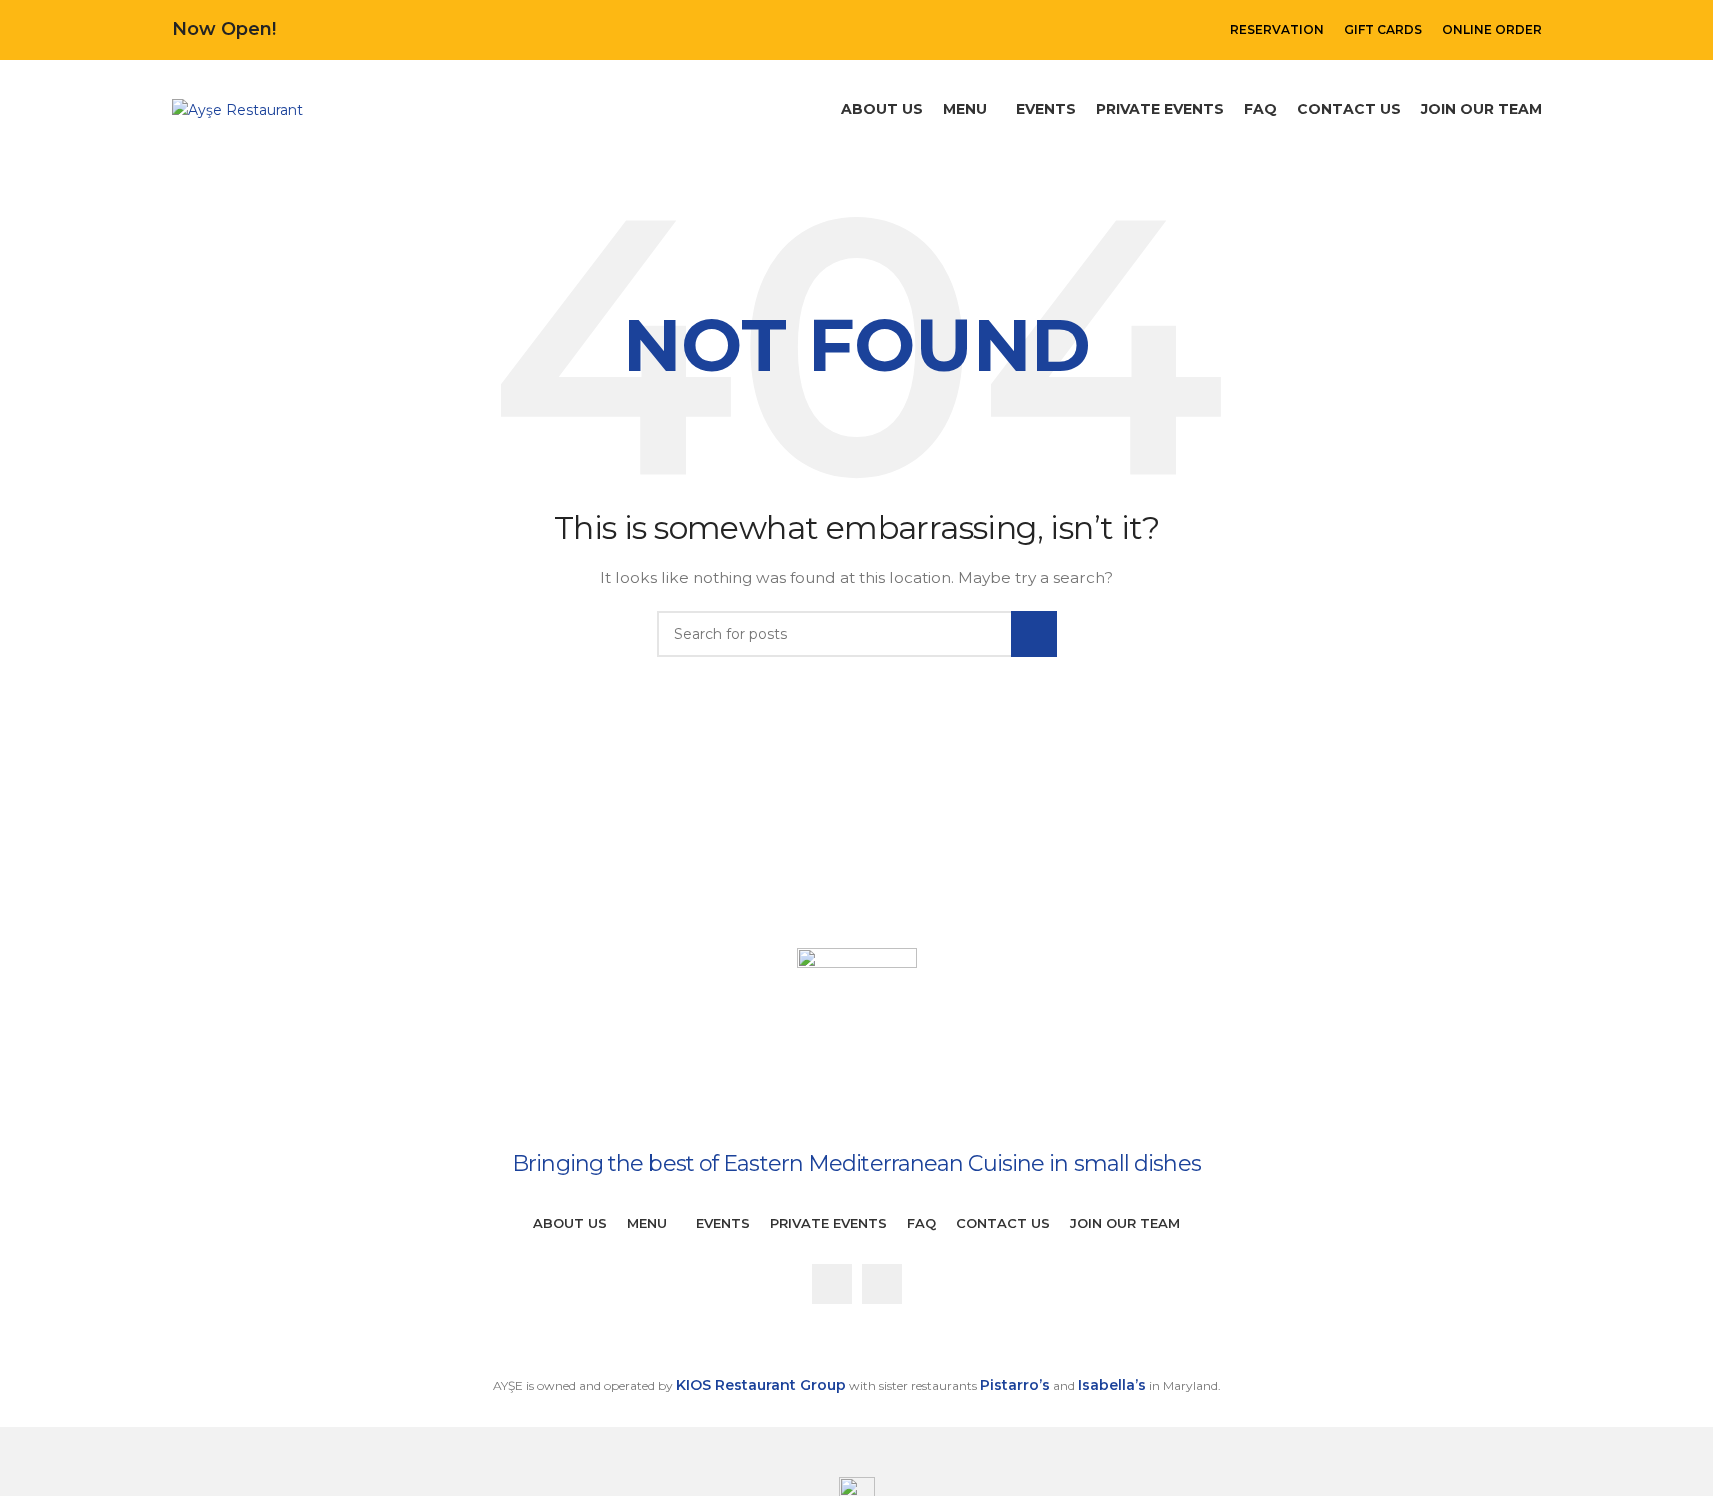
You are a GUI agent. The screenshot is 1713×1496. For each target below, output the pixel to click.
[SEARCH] (1034, 634)
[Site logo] (237, 109)
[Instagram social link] (882, 1284)
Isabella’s (1112, 1385)
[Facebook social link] (832, 1284)
